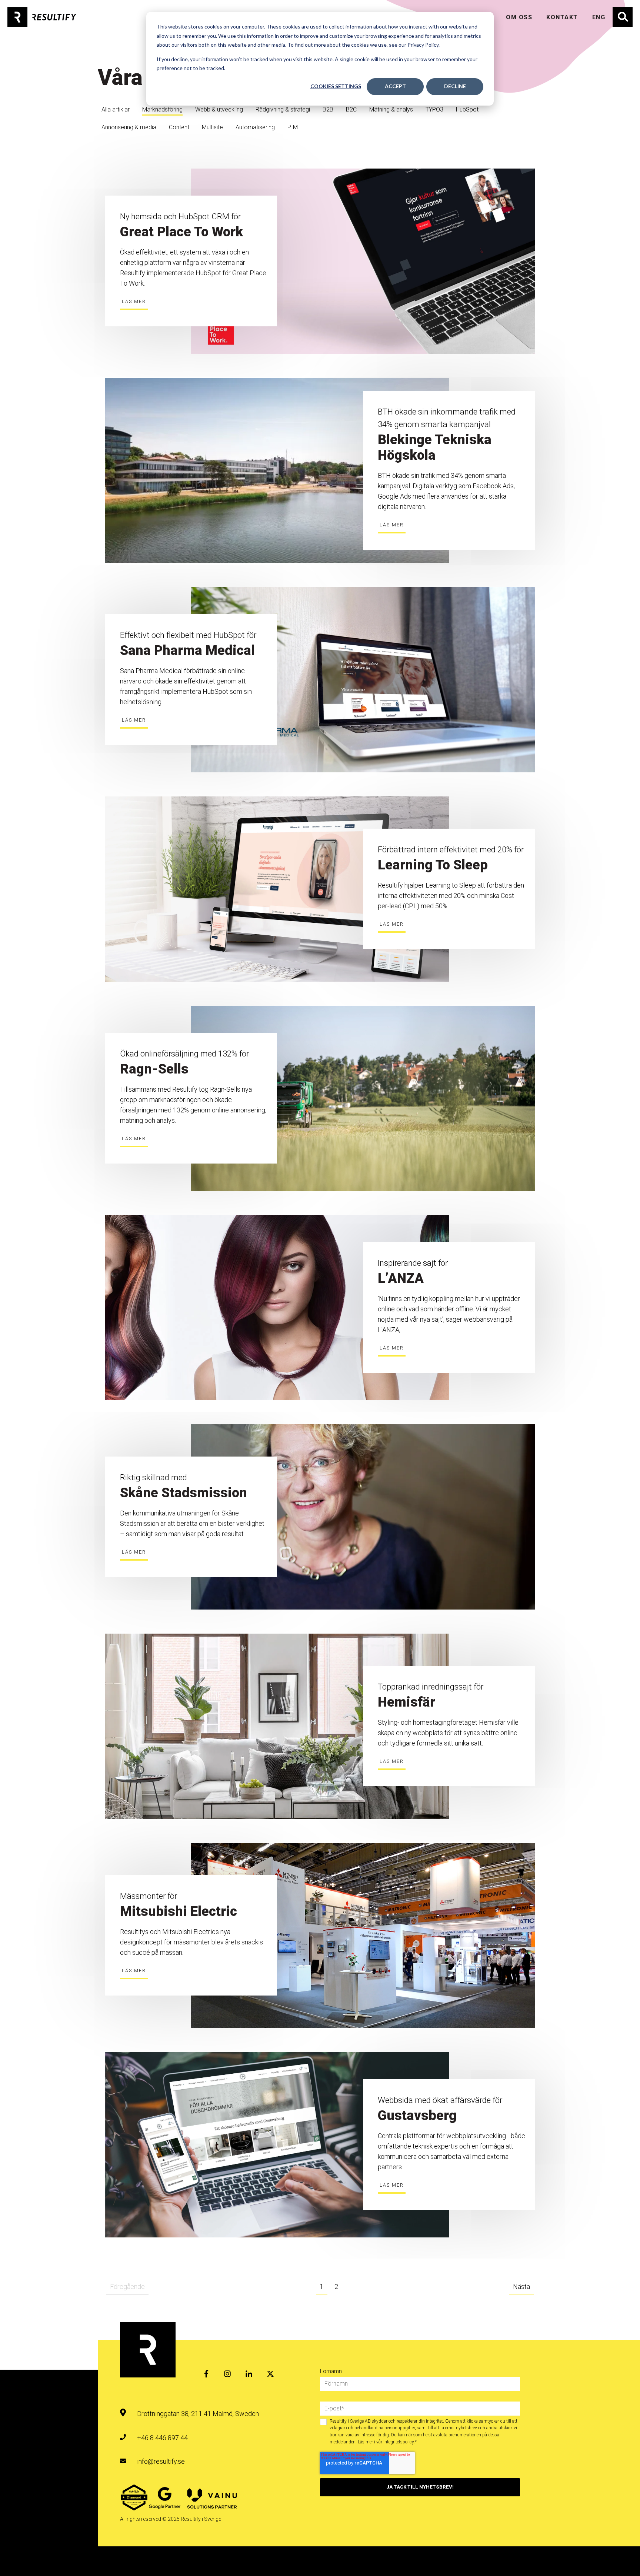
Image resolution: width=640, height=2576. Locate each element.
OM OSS (519, 17)
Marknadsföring (162, 109)
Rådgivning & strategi (283, 109)
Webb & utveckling (219, 109)
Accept (395, 86)
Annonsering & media (129, 127)
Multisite (212, 127)
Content (179, 127)
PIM (293, 127)
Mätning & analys (391, 109)
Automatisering (255, 127)
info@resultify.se (161, 2461)
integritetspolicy (399, 2442)
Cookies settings (336, 86)
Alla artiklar (116, 109)
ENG (599, 17)
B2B (328, 109)
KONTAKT (562, 17)
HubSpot (467, 109)
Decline (455, 86)
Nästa (521, 2287)
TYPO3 (434, 109)
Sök (618, 12)
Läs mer (134, 301)
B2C (351, 109)
